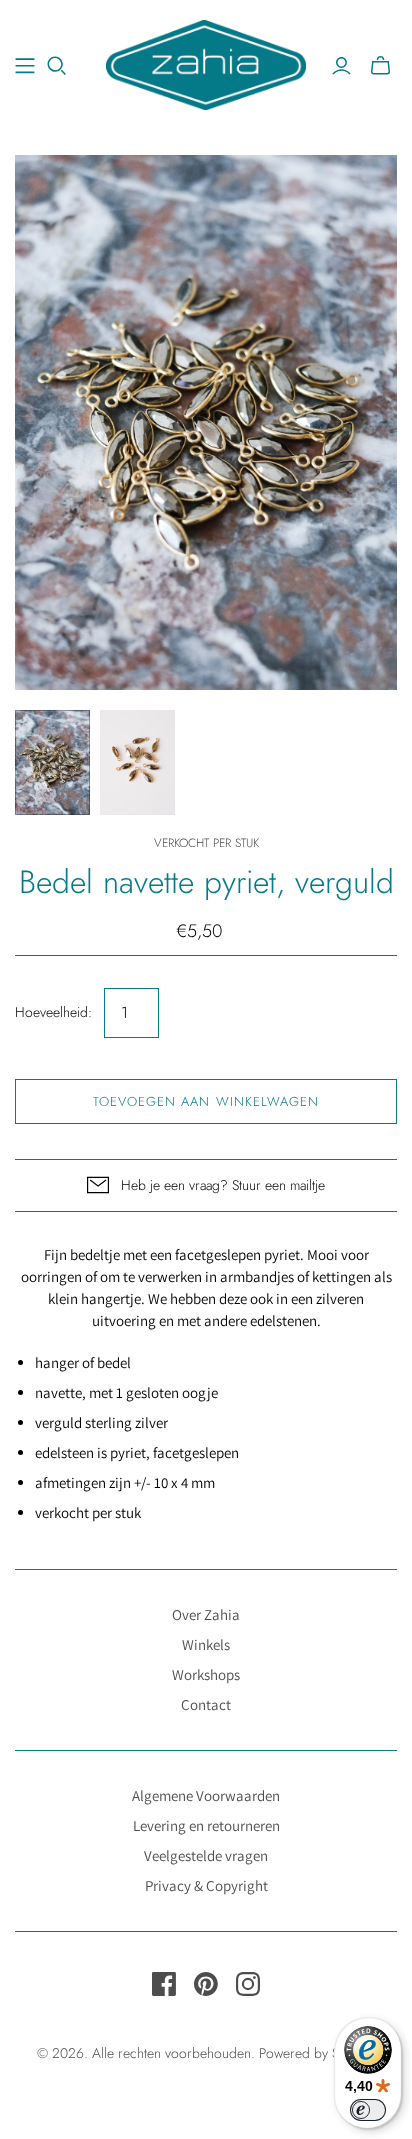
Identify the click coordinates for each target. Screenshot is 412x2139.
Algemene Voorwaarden (206, 1795)
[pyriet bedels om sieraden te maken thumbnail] (52, 762)
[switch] (368, 2110)
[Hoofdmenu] (25, 66)
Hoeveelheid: (53, 1012)
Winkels (206, 1644)
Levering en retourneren (206, 1825)
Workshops (206, 1674)
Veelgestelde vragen (206, 1855)
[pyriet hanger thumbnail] (137, 762)
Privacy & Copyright (206, 1885)
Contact (206, 1704)
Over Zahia (206, 1614)
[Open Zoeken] (57, 66)
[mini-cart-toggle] (380, 66)
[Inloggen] (341, 66)
